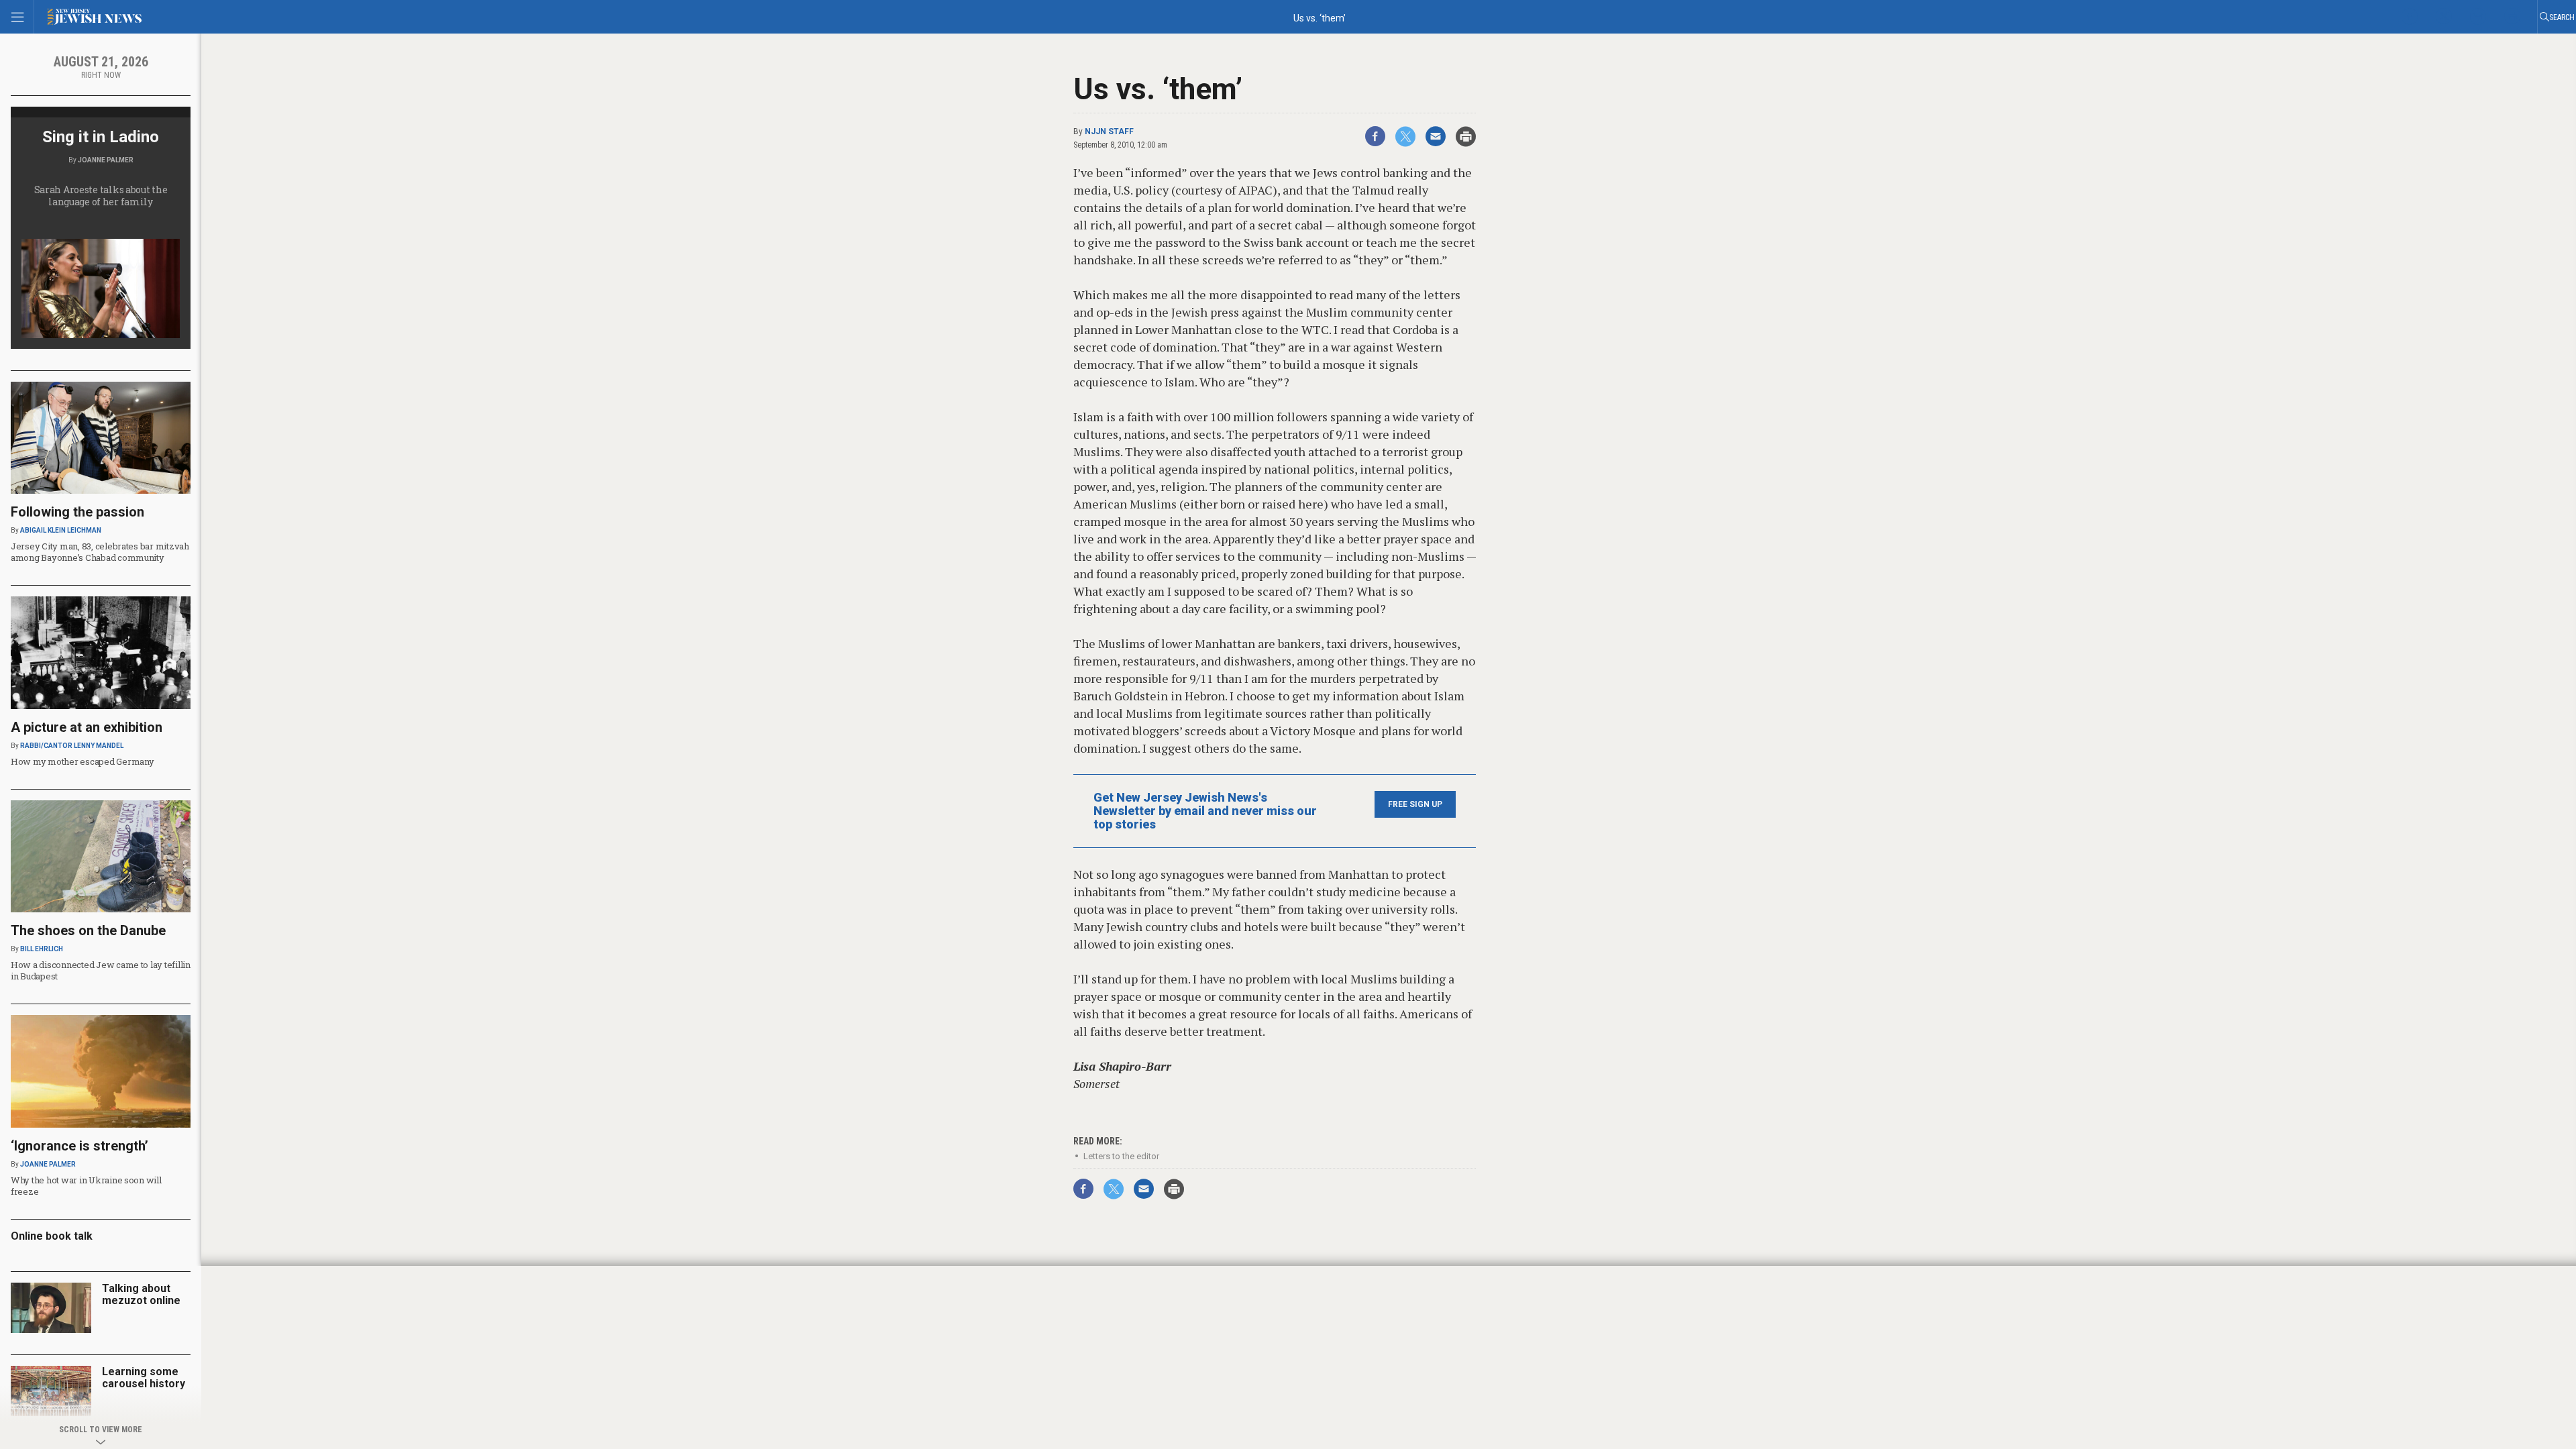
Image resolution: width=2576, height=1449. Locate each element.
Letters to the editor (1121, 1156)
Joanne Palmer (106, 160)
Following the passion (77, 512)
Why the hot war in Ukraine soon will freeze (86, 1186)
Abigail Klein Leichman (61, 530)
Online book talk (52, 1236)
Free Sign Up (1415, 804)
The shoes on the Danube (88, 930)
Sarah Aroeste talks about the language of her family (101, 196)
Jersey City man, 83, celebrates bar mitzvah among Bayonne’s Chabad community (100, 552)
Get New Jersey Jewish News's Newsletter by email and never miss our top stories (1205, 811)
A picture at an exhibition (87, 727)
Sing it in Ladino (101, 137)
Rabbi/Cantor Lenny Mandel (72, 746)
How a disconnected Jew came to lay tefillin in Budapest (101, 970)
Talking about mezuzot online (141, 1294)
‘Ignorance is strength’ (79, 1146)
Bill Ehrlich (42, 949)
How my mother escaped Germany (82, 761)
